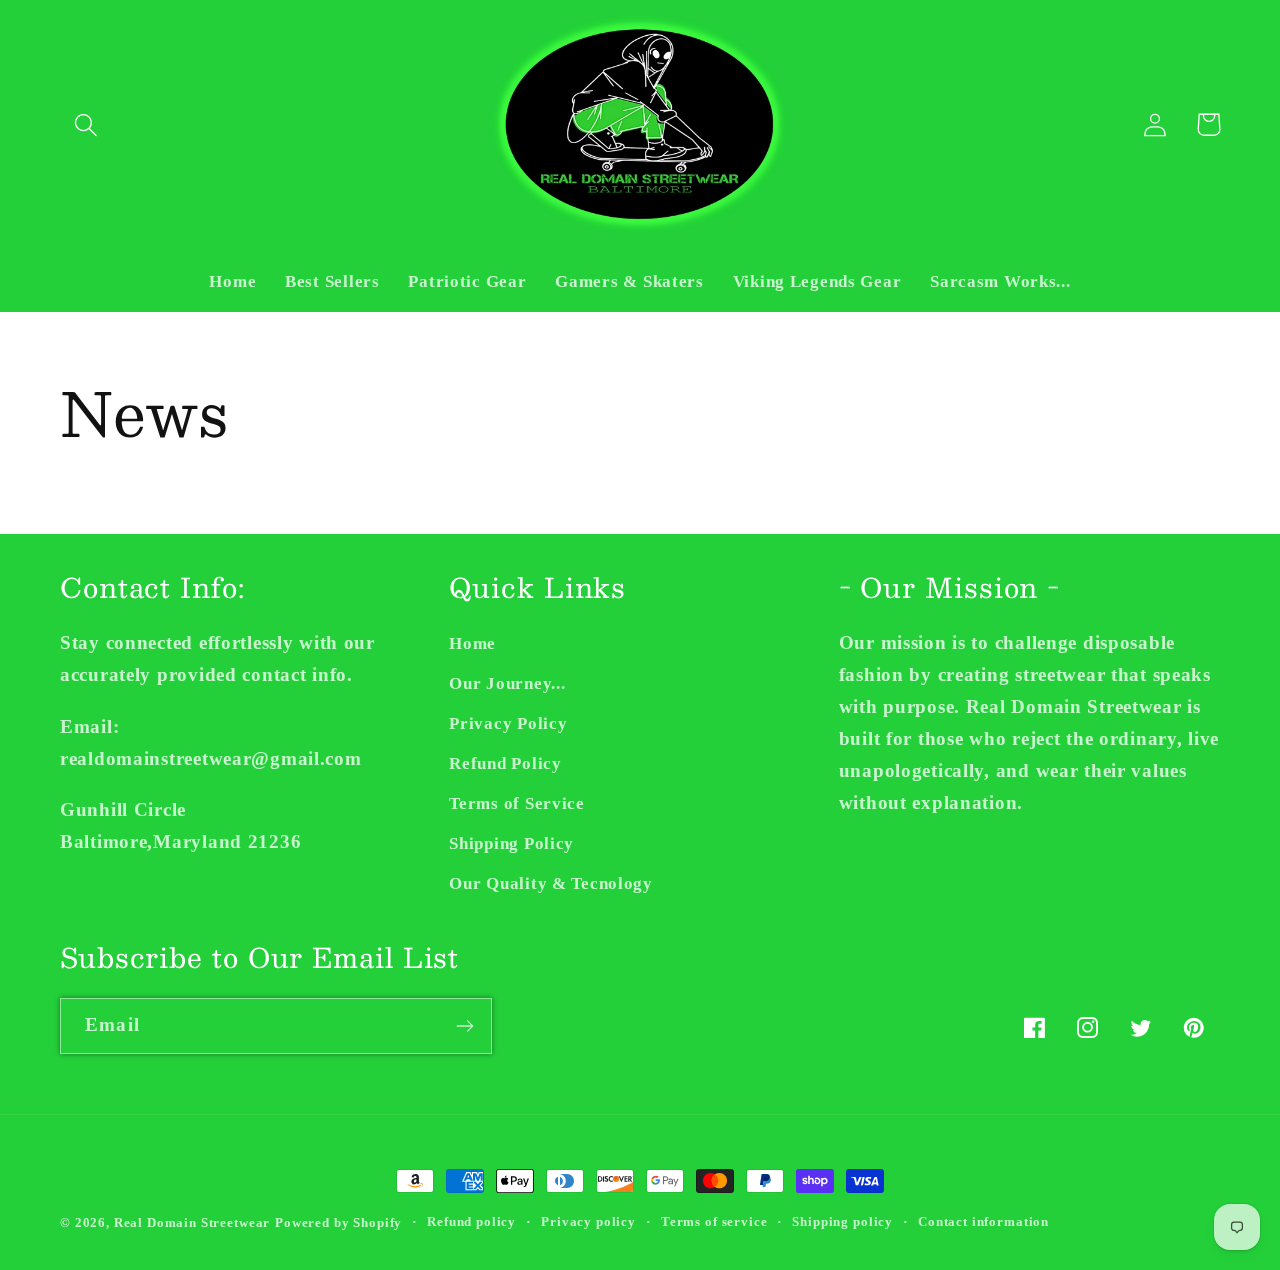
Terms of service (714, 1221)
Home (472, 643)
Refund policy (471, 1221)
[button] (86, 124)
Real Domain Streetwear (192, 1222)
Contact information (983, 1221)
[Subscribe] (464, 1026)
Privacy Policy (508, 723)
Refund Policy (505, 763)
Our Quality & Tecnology (551, 883)
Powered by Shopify (338, 1222)
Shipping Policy (511, 843)
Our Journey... (507, 683)
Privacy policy (588, 1221)
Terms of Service (517, 803)
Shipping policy (842, 1221)
